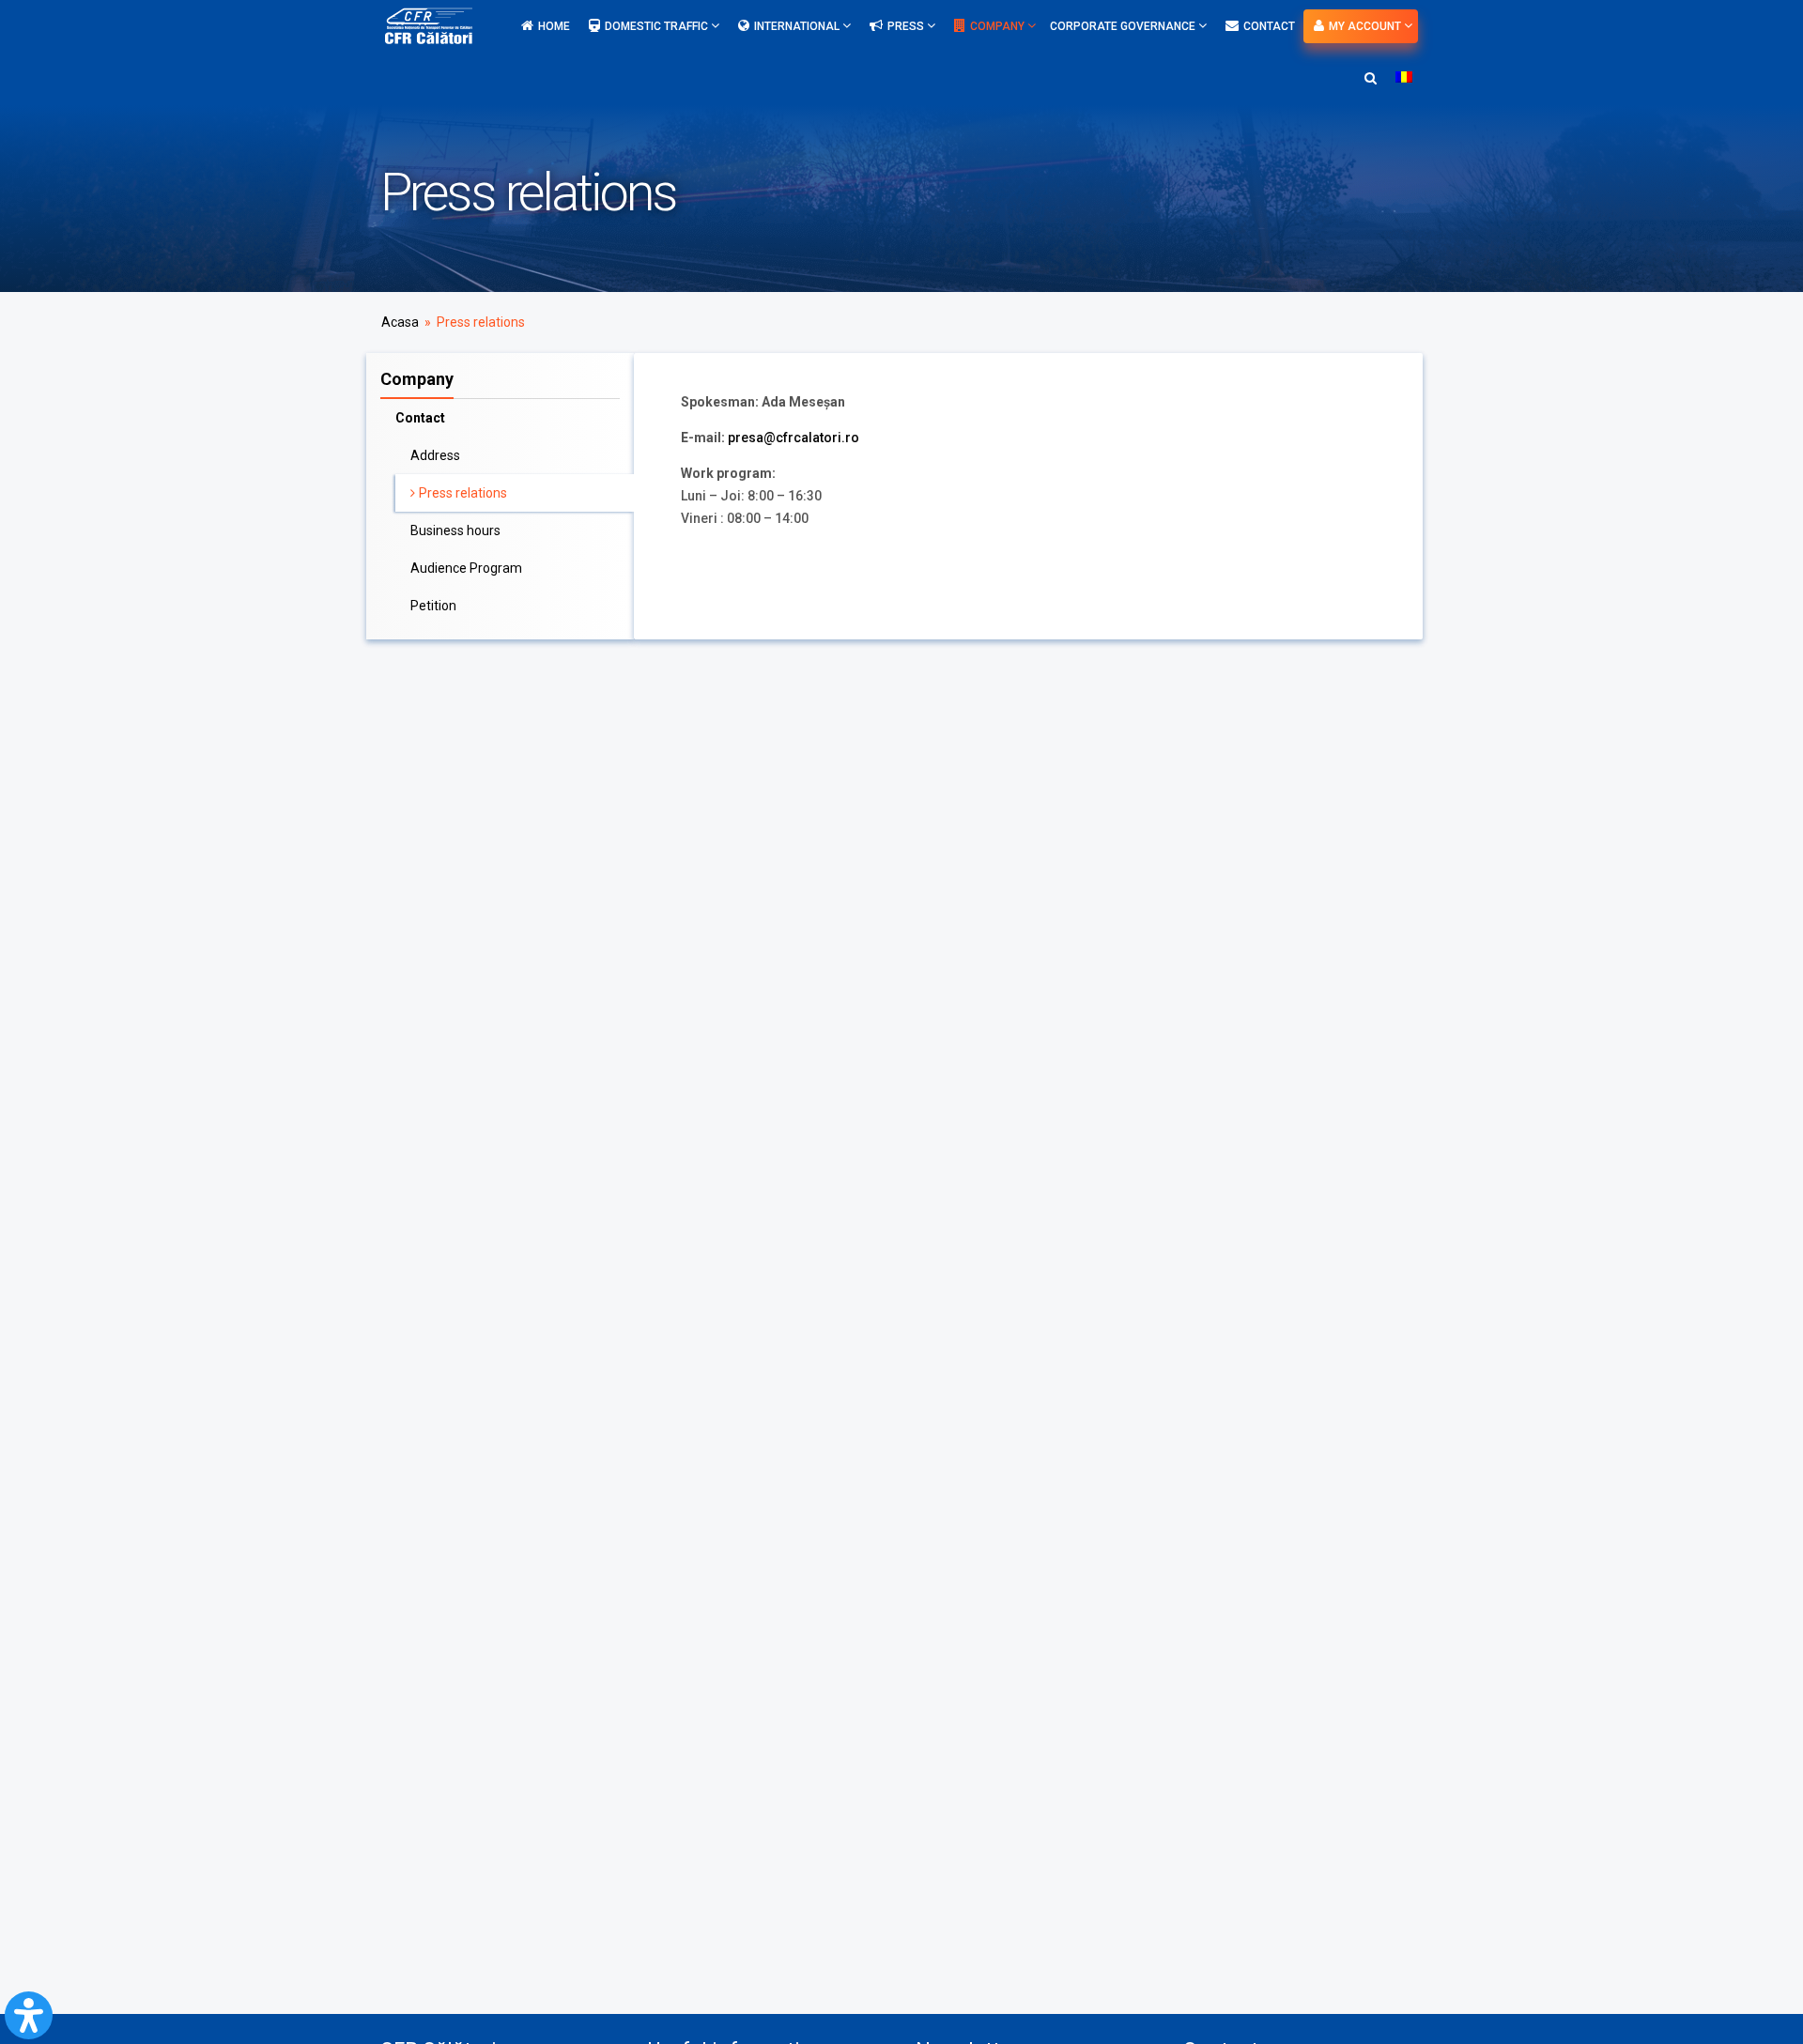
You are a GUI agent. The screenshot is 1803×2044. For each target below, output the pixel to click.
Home (554, 26)
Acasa (400, 322)
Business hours (455, 530)
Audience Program (466, 568)
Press (907, 26)
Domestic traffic (658, 26)
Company (999, 26)
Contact (1269, 26)
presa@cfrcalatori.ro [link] (794, 438)
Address (435, 455)
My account (1366, 26)
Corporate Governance (1124, 26)
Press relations (463, 493)
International (798, 26)
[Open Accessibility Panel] (29, 2015)
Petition (433, 606)
